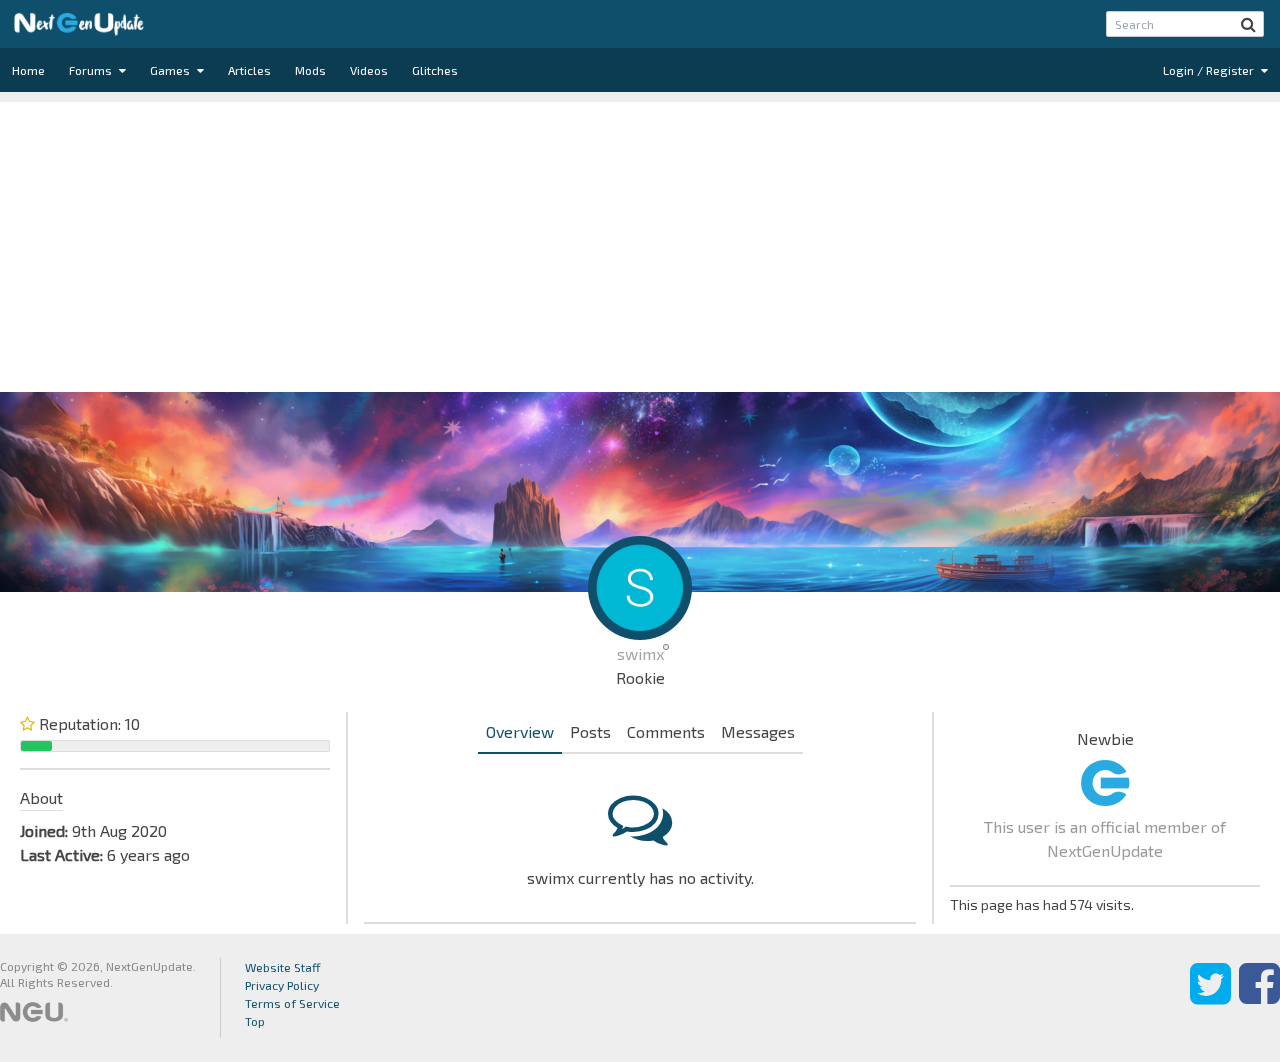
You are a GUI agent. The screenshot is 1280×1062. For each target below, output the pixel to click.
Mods (310, 70)
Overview (520, 731)
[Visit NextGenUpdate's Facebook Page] (1259, 998)
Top (255, 1021)
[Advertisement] (640, 242)
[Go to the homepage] (79, 24)
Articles (249, 70)
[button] (1248, 24)
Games (171, 70)
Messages (758, 731)
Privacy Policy (282, 985)
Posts (590, 731)
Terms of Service (292, 1003)
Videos (369, 70)
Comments (666, 731)
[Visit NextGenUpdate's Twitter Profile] (1210, 998)
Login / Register (1210, 70)
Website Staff (283, 967)
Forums (92, 70)
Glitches (435, 70)
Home (28, 70)
